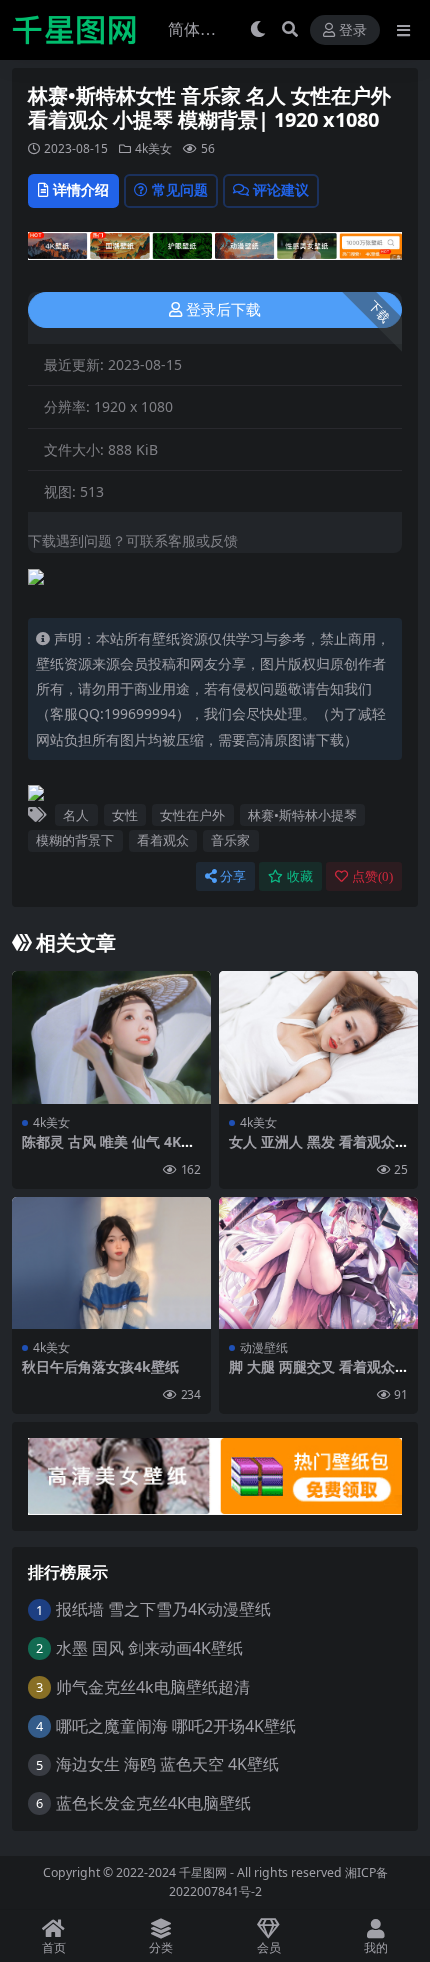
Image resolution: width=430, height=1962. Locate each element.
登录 (353, 30)
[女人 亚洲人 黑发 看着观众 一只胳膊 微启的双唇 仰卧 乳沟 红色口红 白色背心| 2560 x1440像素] (318, 1037)
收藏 (300, 876)
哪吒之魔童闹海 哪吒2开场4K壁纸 (176, 1726)
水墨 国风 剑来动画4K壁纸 (149, 1648)
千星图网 (201, 1872)
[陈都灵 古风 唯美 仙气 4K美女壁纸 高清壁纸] (111, 1037)
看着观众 (163, 840)
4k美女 (153, 148)
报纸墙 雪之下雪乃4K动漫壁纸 (163, 1609)
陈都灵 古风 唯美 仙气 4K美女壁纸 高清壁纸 (108, 1150)
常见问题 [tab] (180, 189)
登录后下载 (223, 310)
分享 (233, 876)
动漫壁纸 (264, 1347)
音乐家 (230, 840)
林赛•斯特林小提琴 (302, 815)
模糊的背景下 (75, 840)
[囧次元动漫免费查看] (215, 252)
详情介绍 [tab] (81, 189)
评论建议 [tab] (281, 189)
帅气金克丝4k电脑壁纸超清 (153, 1687)
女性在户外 (192, 815)
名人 (76, 815)
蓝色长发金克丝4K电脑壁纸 (153, 1803)
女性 (125, 815)
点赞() (372, 876)
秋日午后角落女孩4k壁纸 (100, 1366)
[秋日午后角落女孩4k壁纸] (111, 1263)
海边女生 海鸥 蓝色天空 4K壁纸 (167, 1764)
